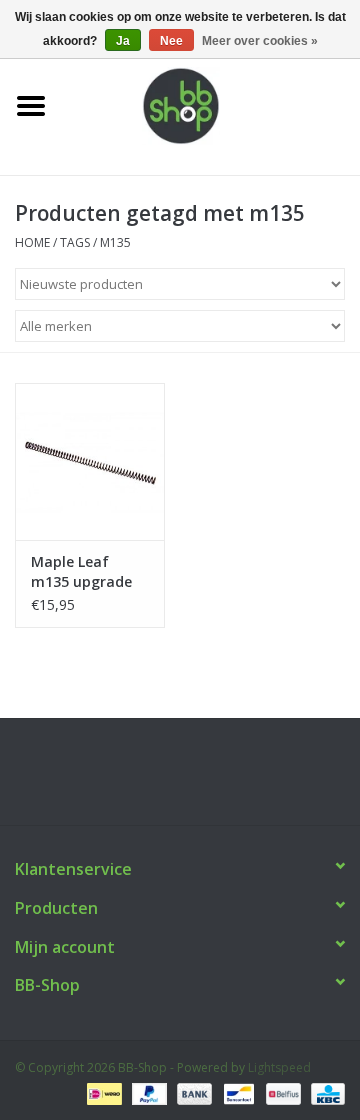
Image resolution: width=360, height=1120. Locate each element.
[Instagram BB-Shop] (198, 779)
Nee (171, 41)
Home (32, 242)
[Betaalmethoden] (102, 1092)
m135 (115, 242)
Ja (123, 41)
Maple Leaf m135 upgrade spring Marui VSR (81, 572)
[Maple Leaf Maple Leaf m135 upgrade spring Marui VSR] (90, 461)
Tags (75, 242)
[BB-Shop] (211, 104)
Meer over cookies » (260, 41)
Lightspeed (279, 1067)
